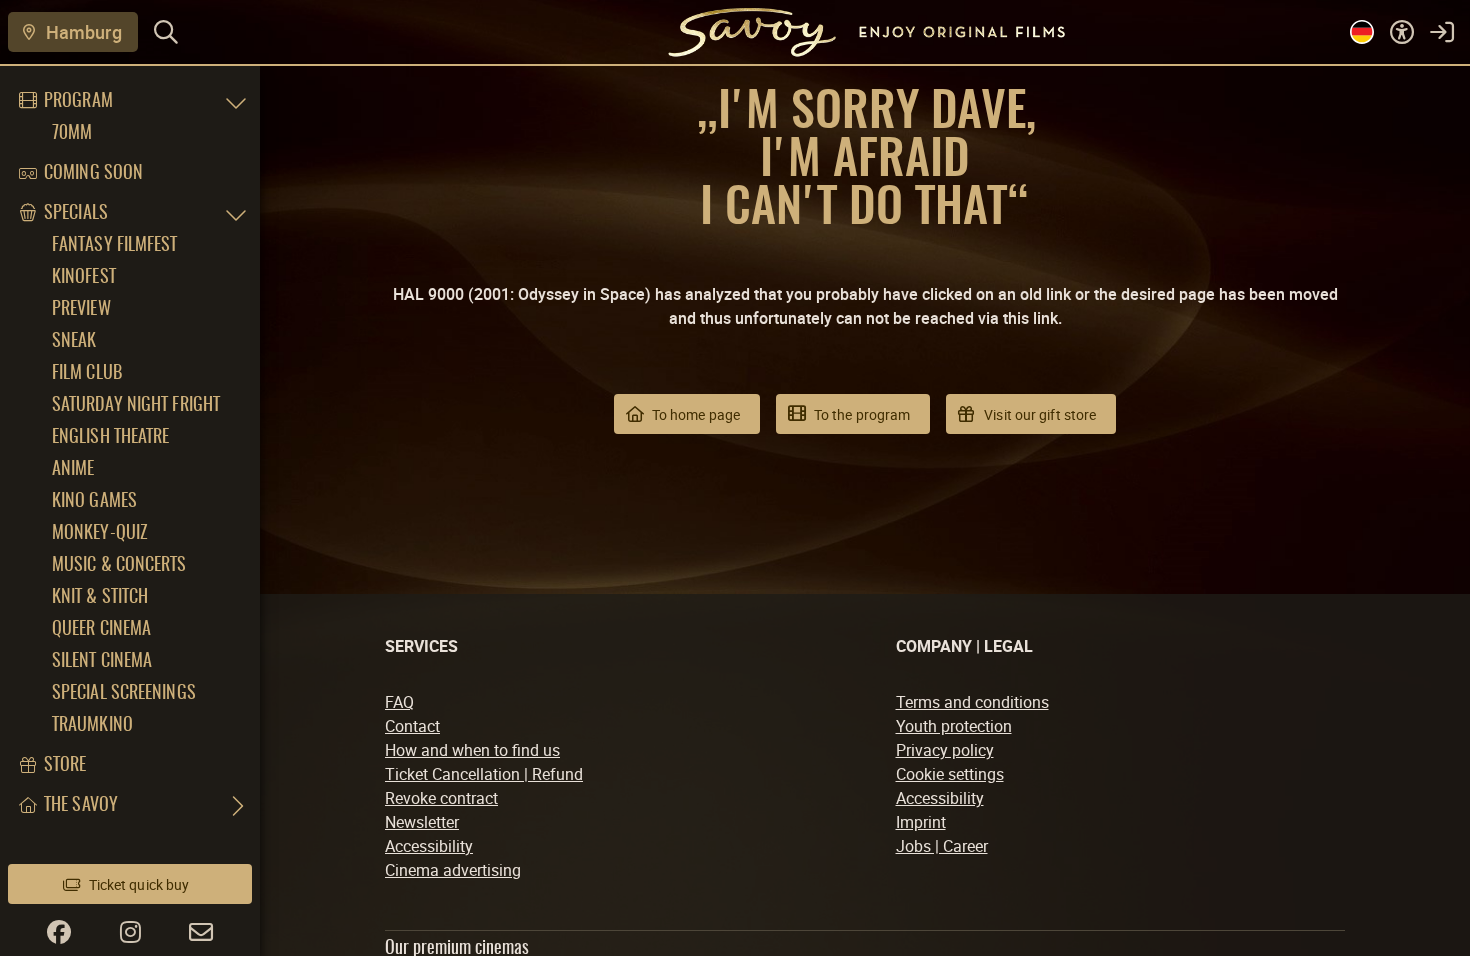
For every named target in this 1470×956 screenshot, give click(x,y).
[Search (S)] (166, 32)
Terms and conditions (972, 702)
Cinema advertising (453, 870)
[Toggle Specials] (236, 214)
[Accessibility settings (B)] (1402, 32)
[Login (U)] (1442, 32)
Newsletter (422, 822)
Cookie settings (950, 774)
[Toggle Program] (236, 102)
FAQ (399, 702)
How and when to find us (472, 750)
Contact (412, 726)
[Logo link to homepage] (735, 31)
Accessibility (429, 846)
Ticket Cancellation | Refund (484, 774)
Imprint (921, 822)
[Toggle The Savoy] (236, 806)
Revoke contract (441, 798)
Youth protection (954, 726)
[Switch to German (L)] (1362, 32)
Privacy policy (945, 750)
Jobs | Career (942, 846)
